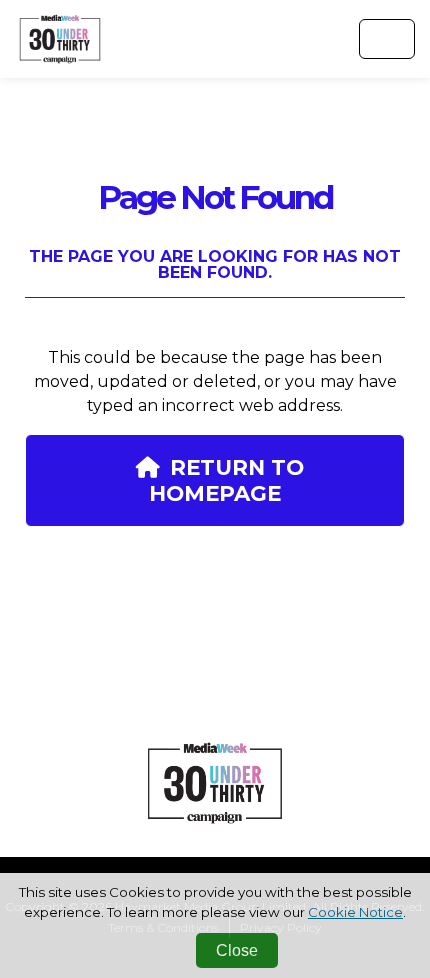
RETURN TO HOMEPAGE (226, 480)
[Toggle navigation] (387, 39)
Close (237, 950)
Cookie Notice (355, 912)
